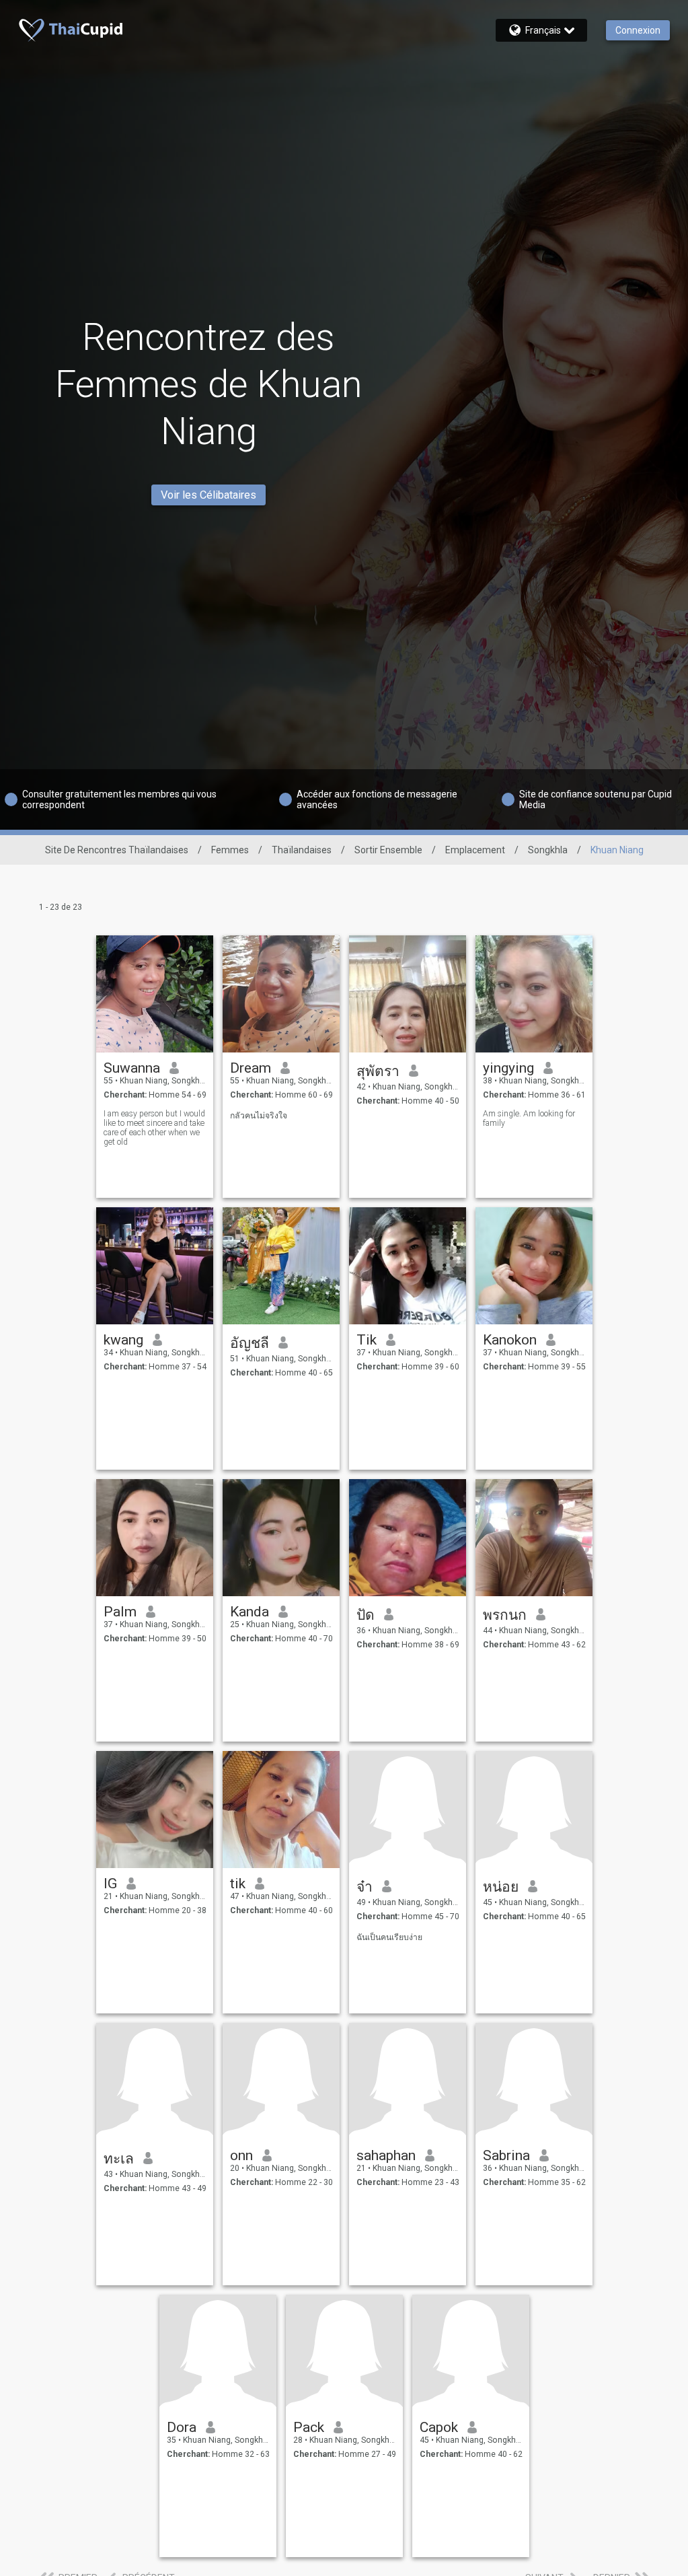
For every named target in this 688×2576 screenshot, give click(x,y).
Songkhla (548, 850)
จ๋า (365, 1887)
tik (238, 1884)
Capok (439, 2427)
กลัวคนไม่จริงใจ (259, 1116)
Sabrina (506, 2155)
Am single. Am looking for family (529, 1118)
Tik (367, 1340)
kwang (123, 1340)
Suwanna (132, 1068)
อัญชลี (250, 1343)
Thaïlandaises (302, 850)
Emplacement (475, 850)
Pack (309, 2427)
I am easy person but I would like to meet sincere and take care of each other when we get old (154, 1128)
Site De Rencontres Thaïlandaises (117, 850)
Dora (182, 2427)
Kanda (250, 1612)
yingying (508, 1068)
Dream (251, 1068)
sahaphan (386, 2155)
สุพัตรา (378, 1071)
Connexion (638, 30)
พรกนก (505, 1615)
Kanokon (510, 1340)
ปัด (366, 1615)
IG (110, 1884)
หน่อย (501, 1887)
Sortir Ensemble (388, 850)
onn (241, 2155)
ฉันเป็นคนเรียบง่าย (389, 1937)
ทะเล (119, 2159)
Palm (120, 1612)
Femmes (230, 850)
